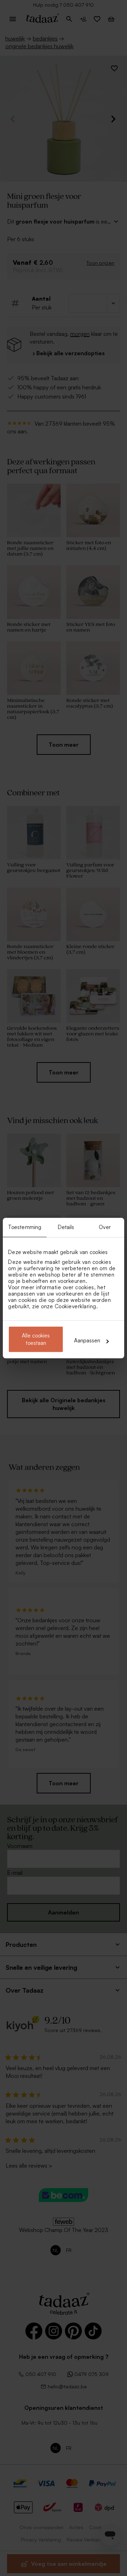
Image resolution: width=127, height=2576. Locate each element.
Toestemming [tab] (25, 1227)
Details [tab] (66, 1227)
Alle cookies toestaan (36, 1339)
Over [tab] (105, 1227)
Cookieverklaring (75, 1306)
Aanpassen (87, 1341)
